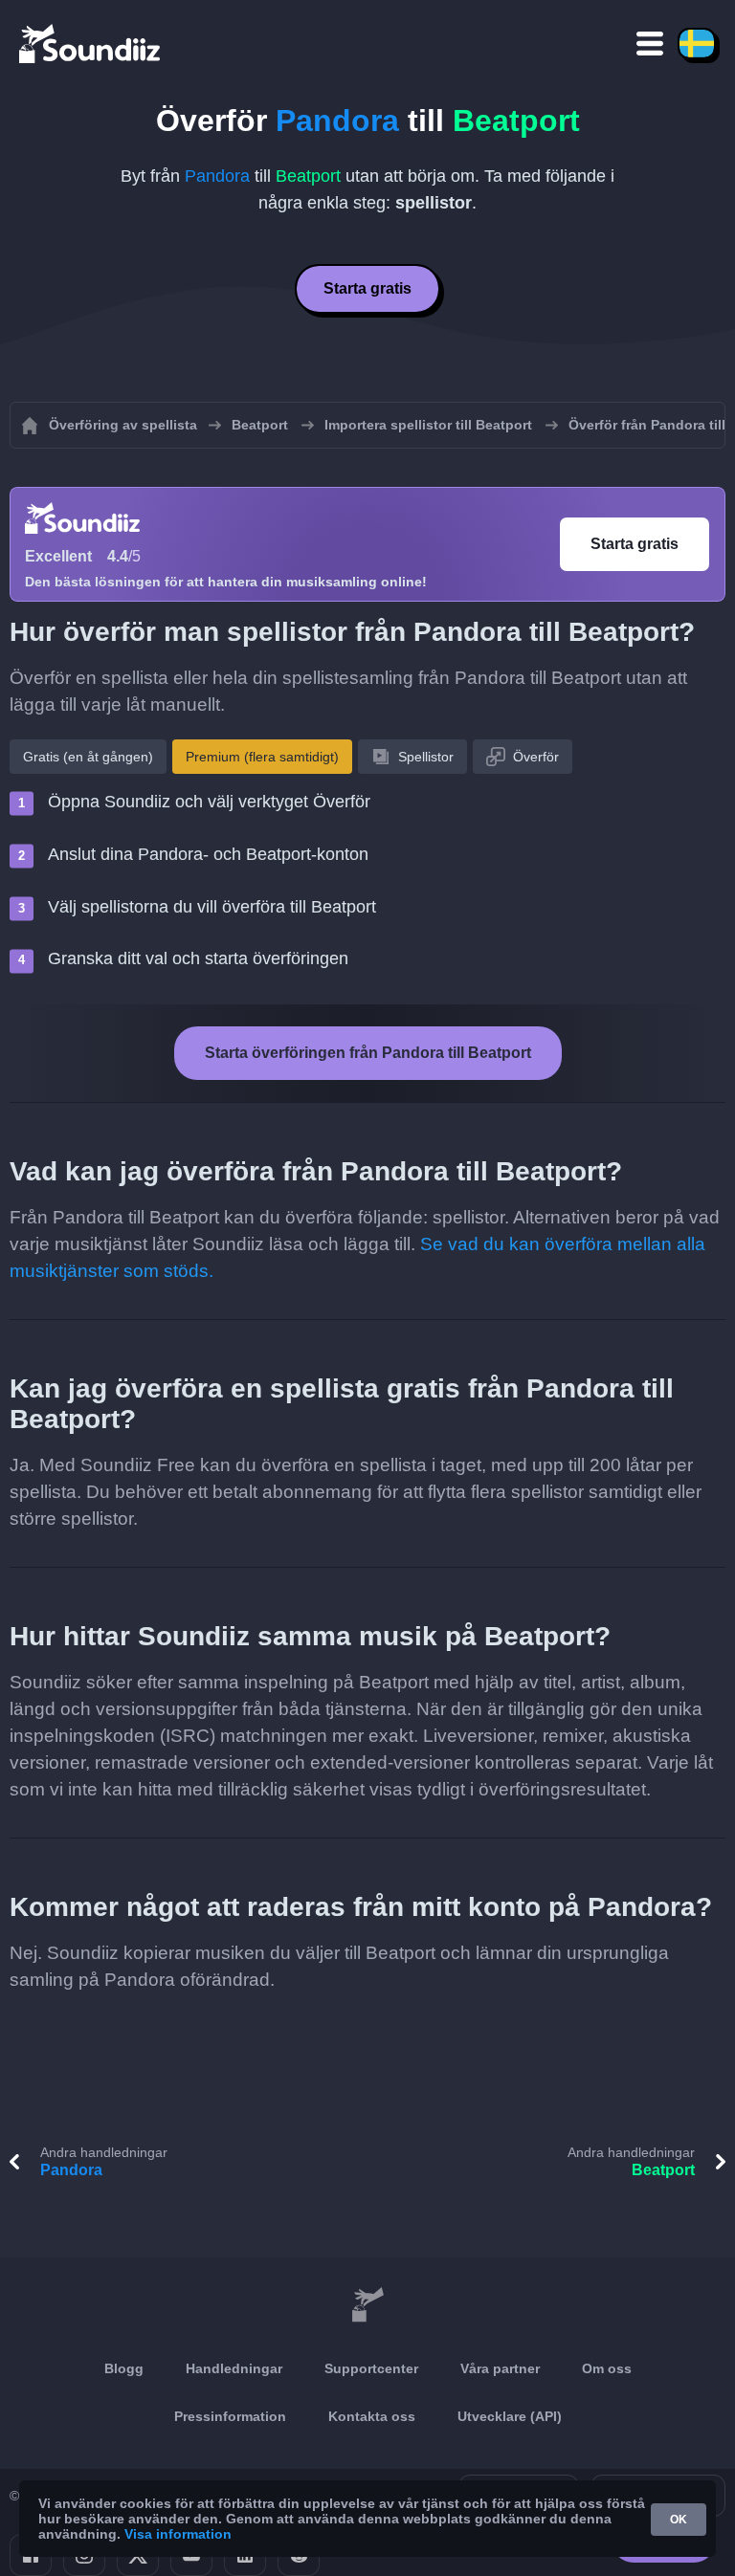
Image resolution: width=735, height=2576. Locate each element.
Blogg (124, 2368)
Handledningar (234, 2368)
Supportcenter (371, 2368)
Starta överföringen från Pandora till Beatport (368, 1053)
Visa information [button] (178, 2534)
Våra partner (500, 2368)
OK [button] (679, 2520)
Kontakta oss (372, 2416)
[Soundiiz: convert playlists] (367, 2305)
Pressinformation (230, 2416)
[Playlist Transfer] (91, 43)
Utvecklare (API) (510, 2416)
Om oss (607, 2368)
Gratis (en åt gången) (88, 757)
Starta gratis (367, 288)
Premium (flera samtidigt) (262, 757)
